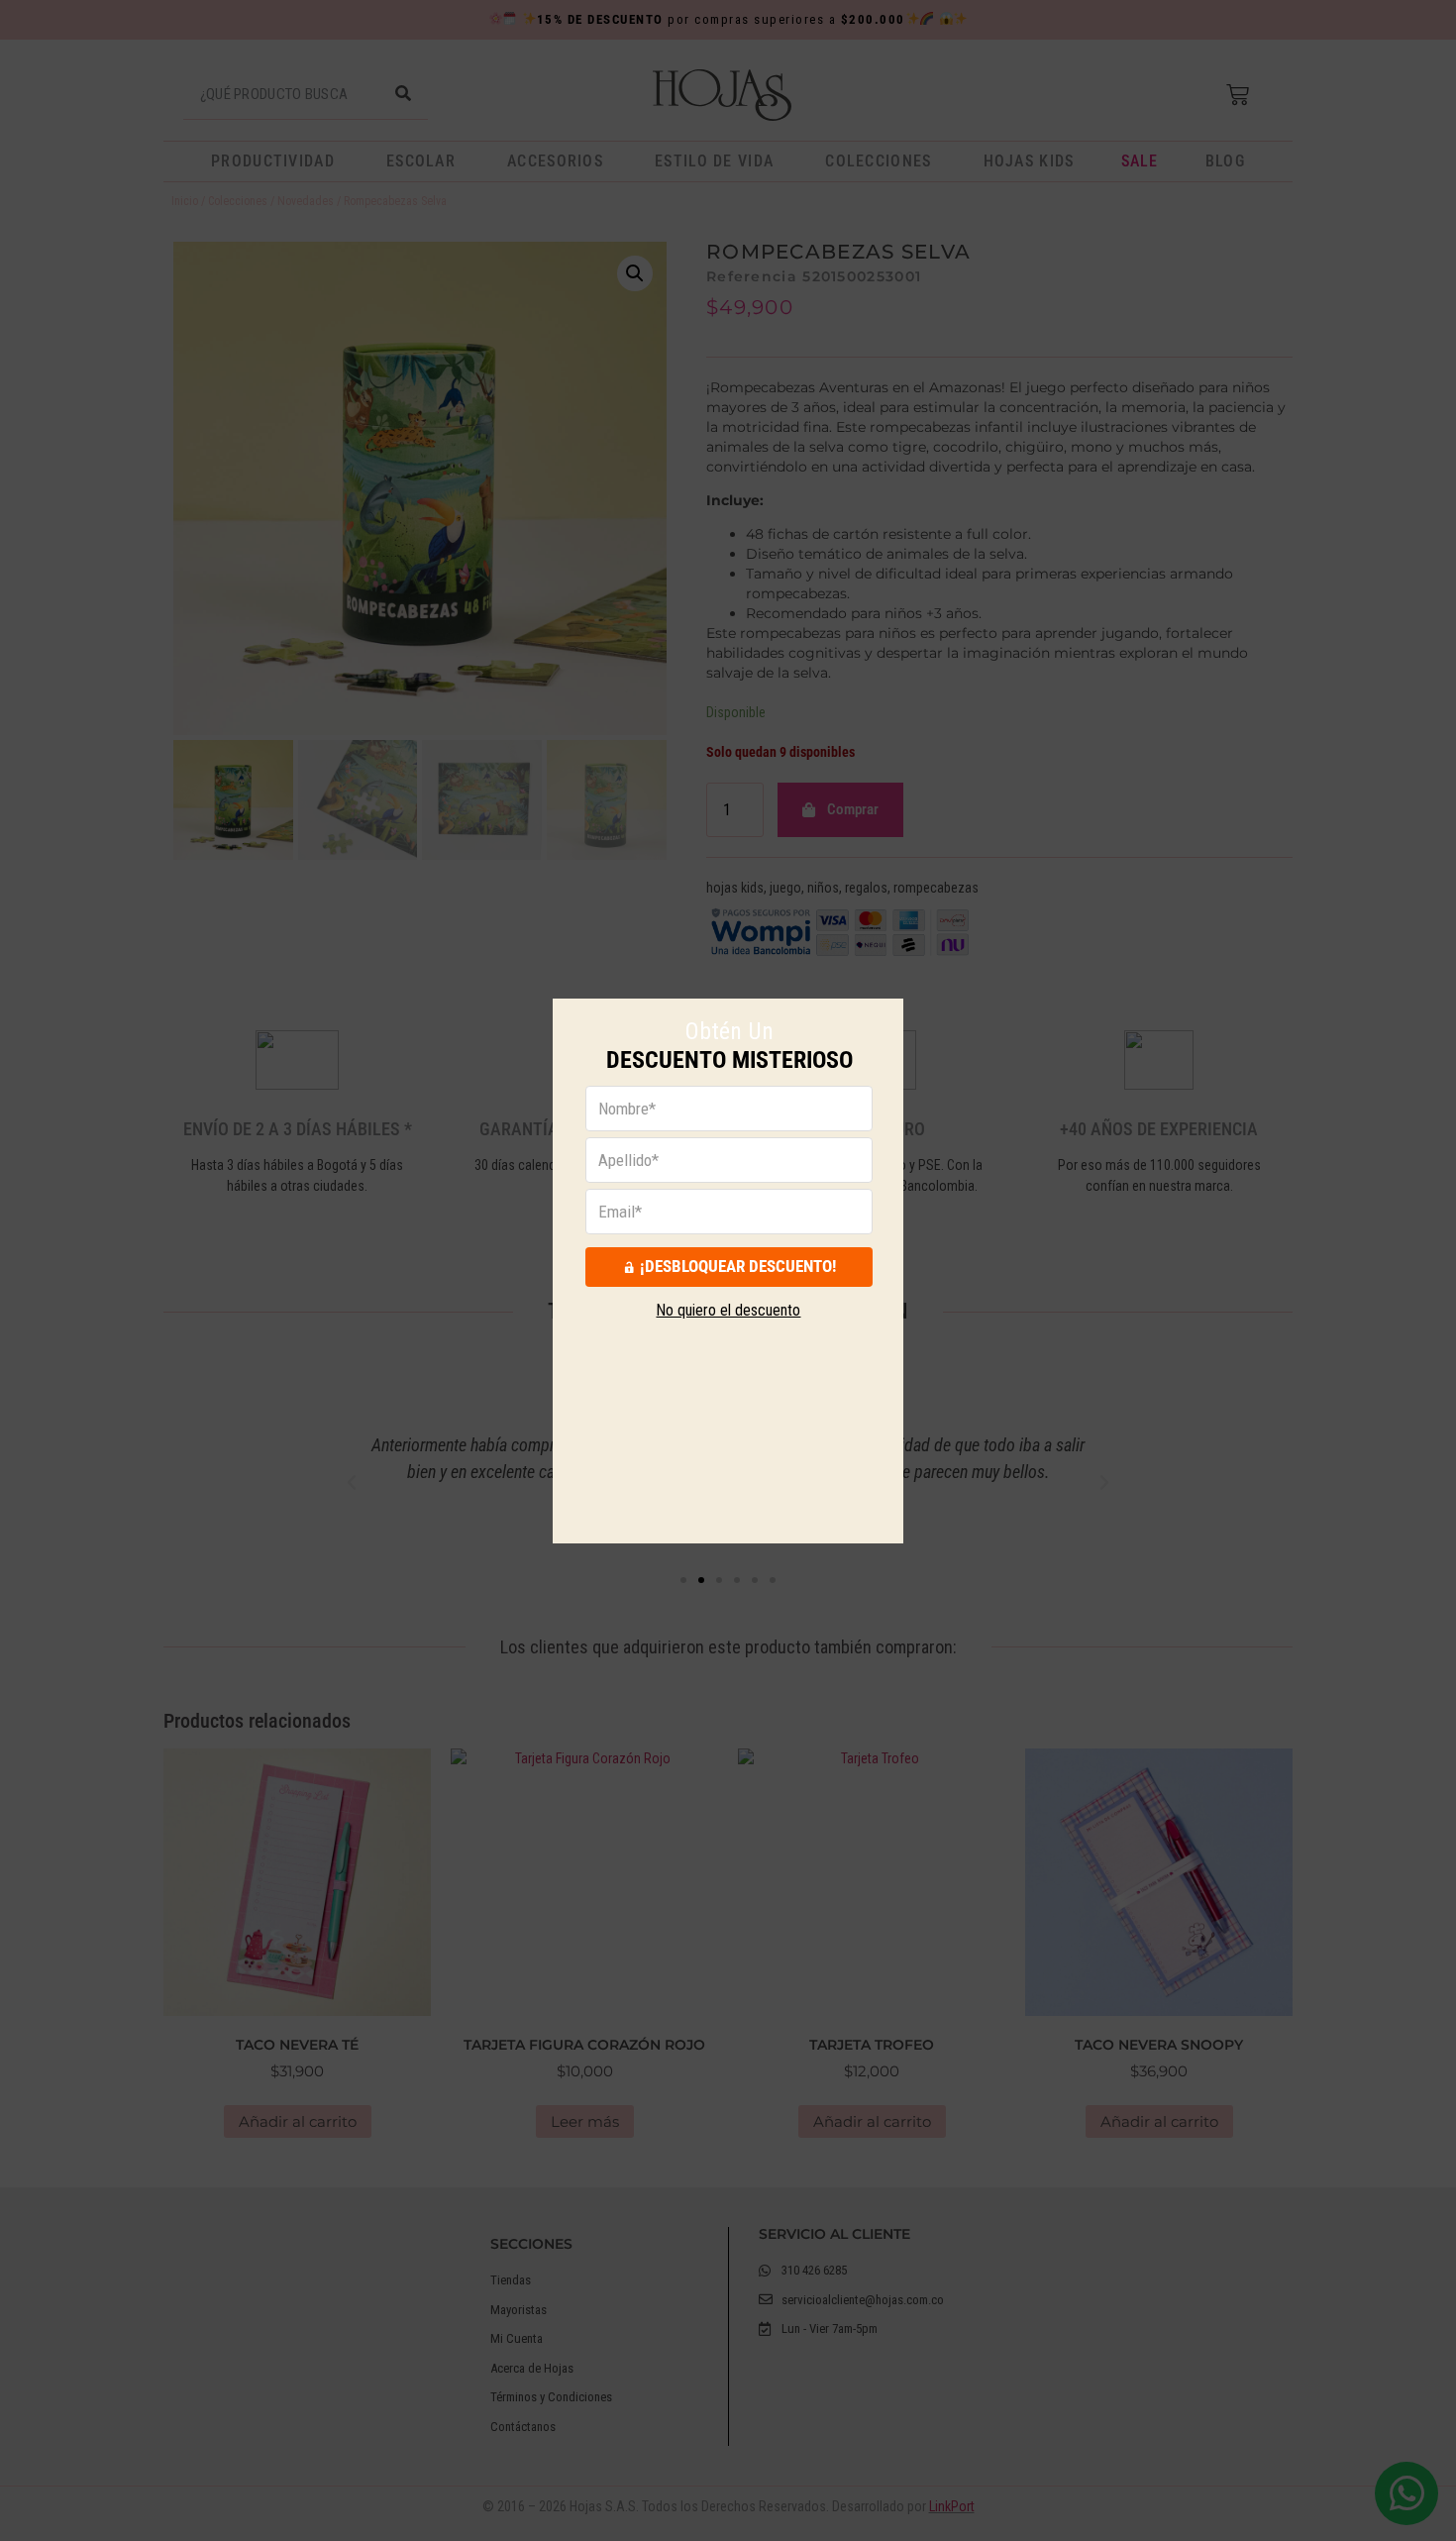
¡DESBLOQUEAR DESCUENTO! (738, 1266)
